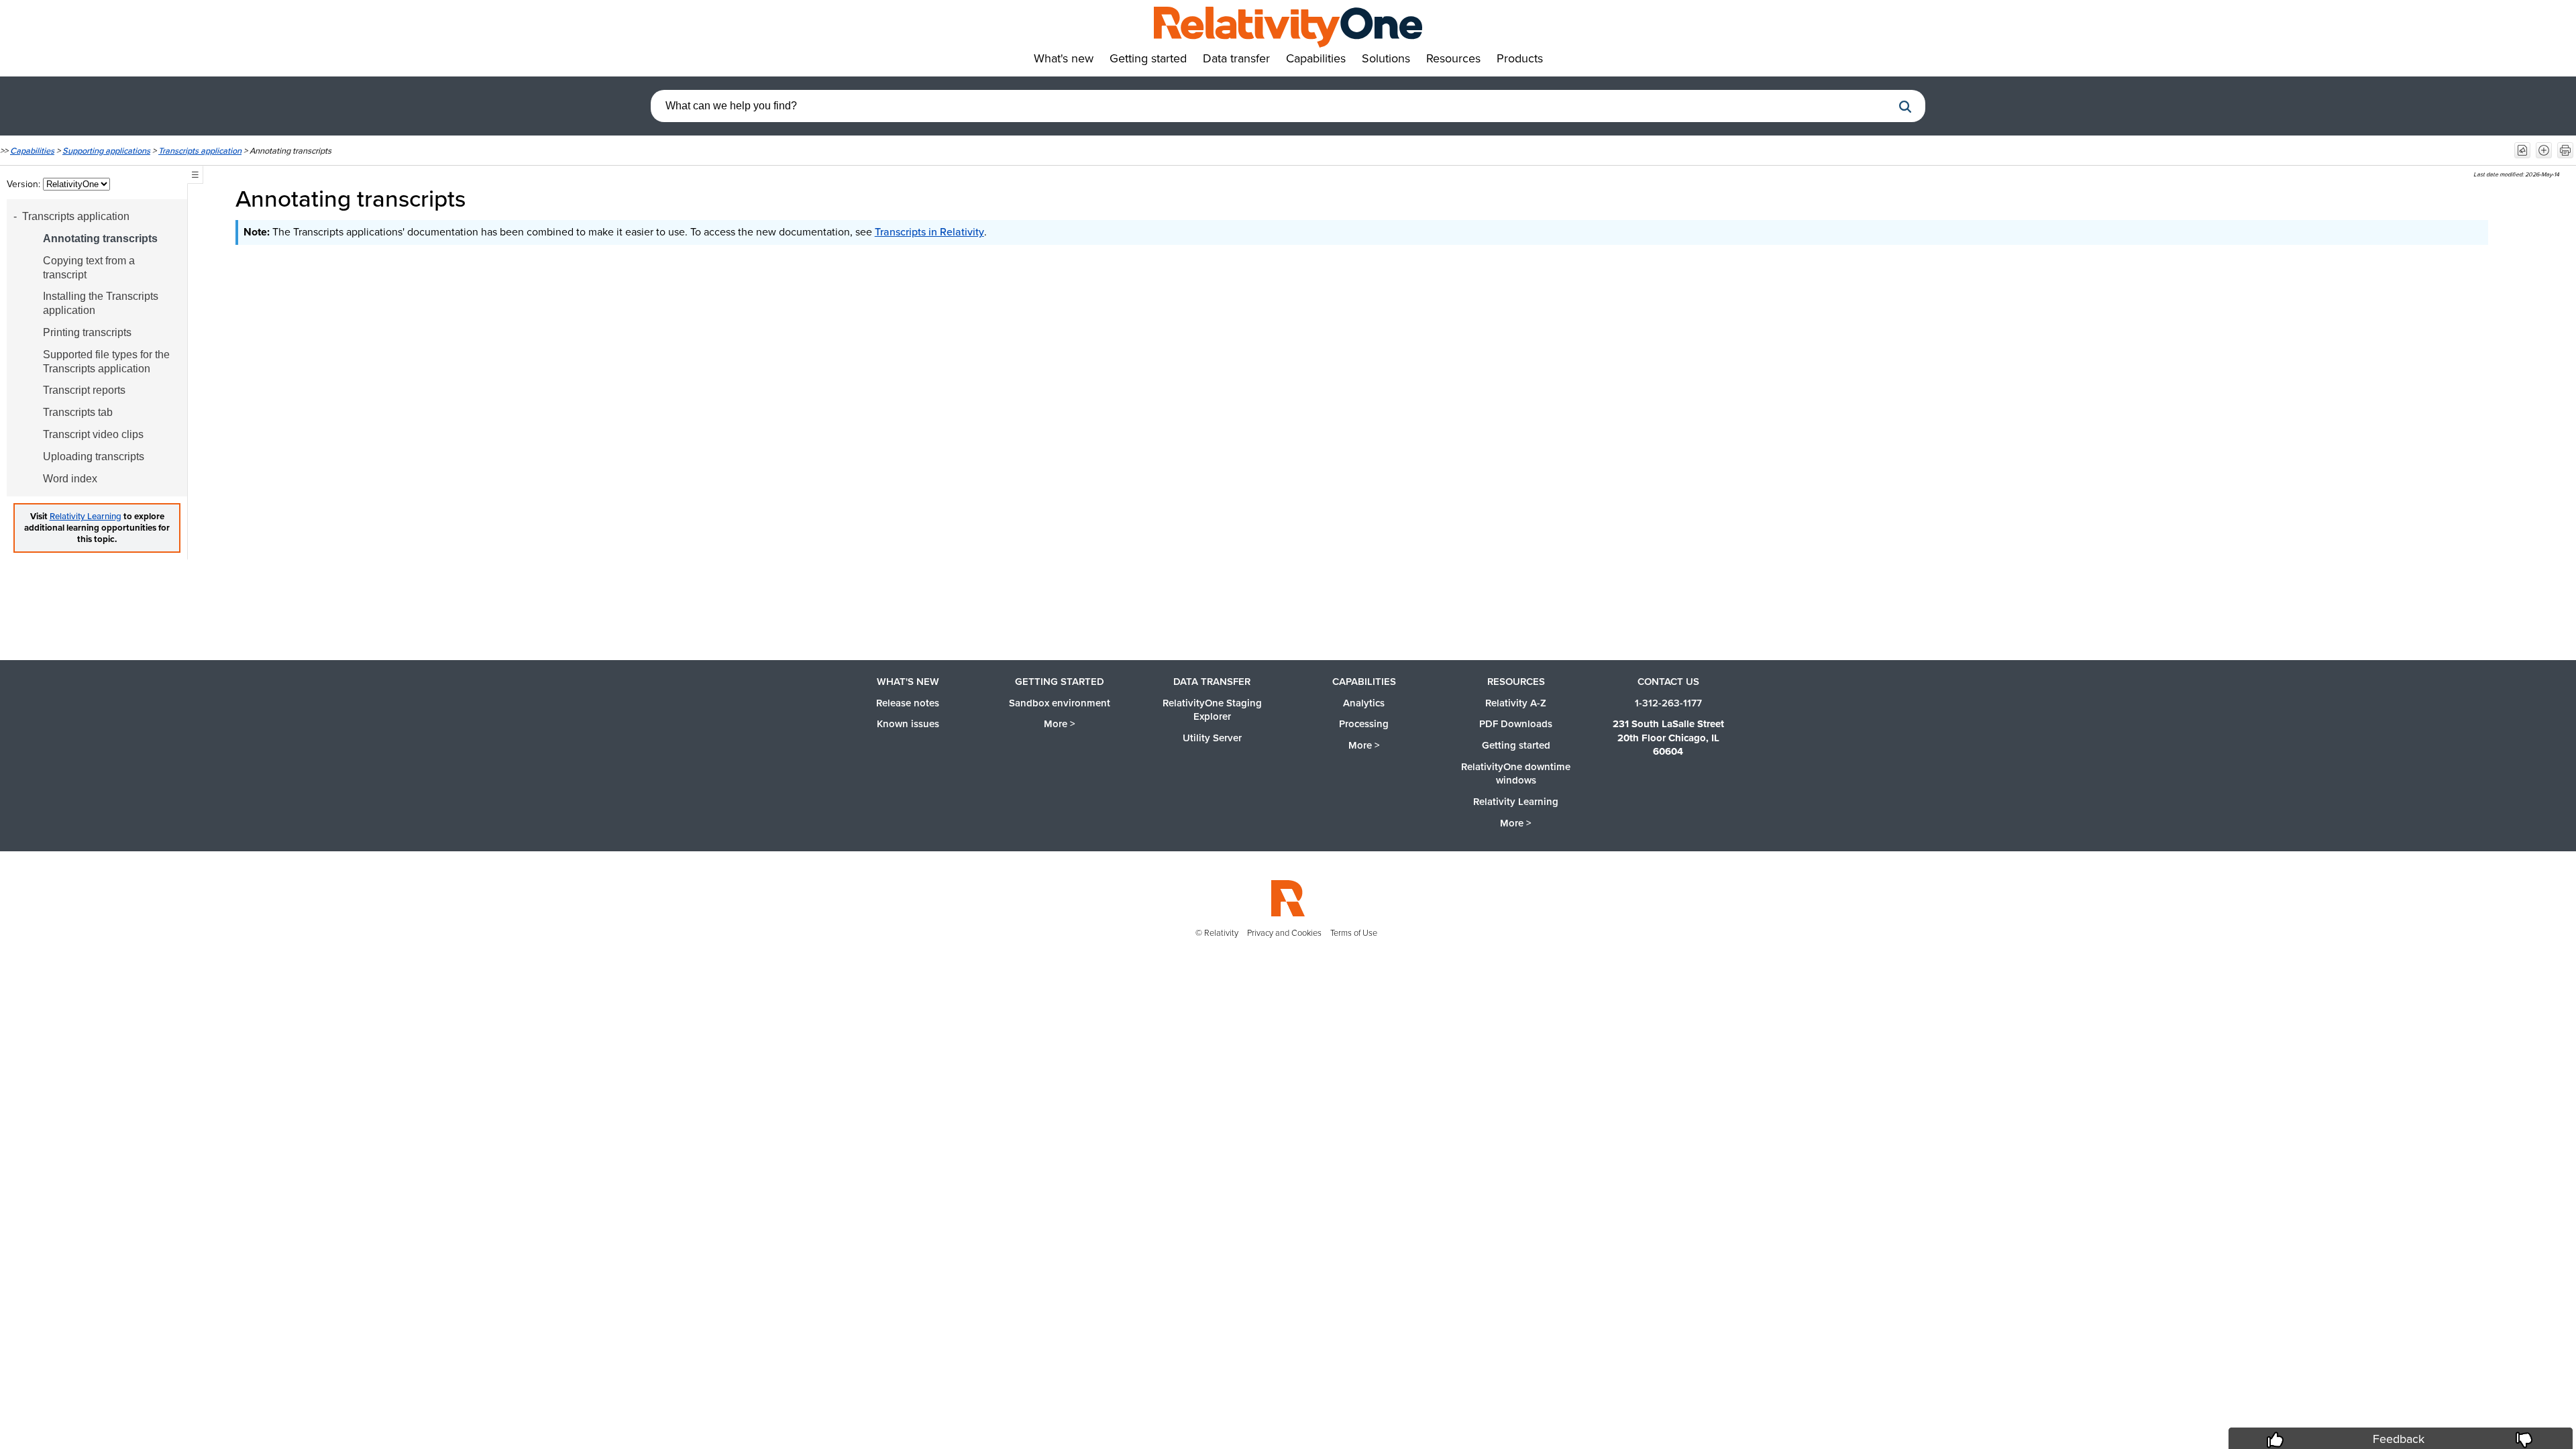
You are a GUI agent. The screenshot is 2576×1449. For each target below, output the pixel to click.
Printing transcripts (87, 332)
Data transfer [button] (1236, 58)
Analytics (1364, 703)
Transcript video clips (93, 434)
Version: (25, 184)
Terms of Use (1354, 933)
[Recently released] (2522, 150)
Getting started (1060, 682)
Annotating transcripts (100, 238)
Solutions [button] (1386, 58)
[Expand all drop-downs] (2544, 150)
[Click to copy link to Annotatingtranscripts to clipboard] (484, 199)
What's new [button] (1064, 58)
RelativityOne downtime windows (1516, 774)
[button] (1905, 107)
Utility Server (1212, 738)
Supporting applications (106, 151)
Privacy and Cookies (1284, 933)
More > (1060, 724)
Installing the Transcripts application (101, 303)
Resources (1516, 682)
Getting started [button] (1148, 58)
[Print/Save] (2565, 150)
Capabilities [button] (1316, 58)
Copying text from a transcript (89, 268)
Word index (70, 479)
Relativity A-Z (1516, 703)
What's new (908, 682)
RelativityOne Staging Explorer (1212, 710)
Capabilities (32, 151)
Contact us (1668, 682)
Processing (1364, 724)
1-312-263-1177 (1668, 703)
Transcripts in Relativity (929, 232)
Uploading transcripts (94, 457)
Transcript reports (84, 390)
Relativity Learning (86, 516)
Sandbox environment (1060, 703)
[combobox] (1271, 106)
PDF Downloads (1516, 724)
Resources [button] (1453, 58)
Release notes (908, 703)
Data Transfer (1212, 682)
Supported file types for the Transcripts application (106, 362)
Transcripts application (200, 151)
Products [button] (1520, 58)
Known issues (908, 724)
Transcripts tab (78, 412)
